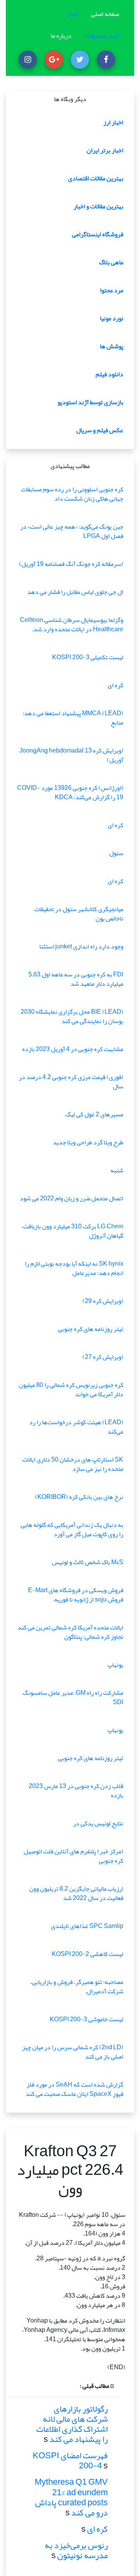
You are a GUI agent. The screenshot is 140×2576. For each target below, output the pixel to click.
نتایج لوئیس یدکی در (98, 1823)
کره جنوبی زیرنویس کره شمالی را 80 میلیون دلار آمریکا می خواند (71, 1390)
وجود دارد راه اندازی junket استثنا (81, 947)
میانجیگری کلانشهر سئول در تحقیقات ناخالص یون (79, 914)
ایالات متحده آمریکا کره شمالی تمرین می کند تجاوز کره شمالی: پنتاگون (70, 1632)
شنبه (117, 1170)
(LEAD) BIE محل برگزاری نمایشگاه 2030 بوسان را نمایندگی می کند (72, 1016)
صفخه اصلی (105, 14)
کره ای (115, 685)
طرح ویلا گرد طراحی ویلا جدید (88, 1142)
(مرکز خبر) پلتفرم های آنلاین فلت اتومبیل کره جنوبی (73, 1856)
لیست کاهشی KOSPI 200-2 (87, 1954)
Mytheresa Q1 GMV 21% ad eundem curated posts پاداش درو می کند (71, 2497)
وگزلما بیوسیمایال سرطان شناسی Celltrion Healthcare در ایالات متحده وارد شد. (72, 625)
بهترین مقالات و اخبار (98, 206)
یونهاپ (115, 1665)
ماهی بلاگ (111, 262)
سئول (116, 853)
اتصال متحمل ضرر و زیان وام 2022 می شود (72, 1198)
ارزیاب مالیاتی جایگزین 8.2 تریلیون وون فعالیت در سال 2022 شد (76, 1893)
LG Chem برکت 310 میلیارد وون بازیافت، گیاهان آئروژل (72, 1231)
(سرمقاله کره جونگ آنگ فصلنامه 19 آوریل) (71, 564)
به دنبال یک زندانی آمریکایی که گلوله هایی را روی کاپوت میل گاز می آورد (72, 1530)
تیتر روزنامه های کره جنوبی (91, 1329)
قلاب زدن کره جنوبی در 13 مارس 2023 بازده (76, 1791)
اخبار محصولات (101, 36)
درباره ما (61, 36)
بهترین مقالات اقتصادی (96, 178)
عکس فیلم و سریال (100, 430)
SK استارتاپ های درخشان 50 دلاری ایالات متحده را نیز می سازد (73, 1464)
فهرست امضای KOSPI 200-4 (70, 2461)
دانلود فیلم (109, 374)
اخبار (73, 14)
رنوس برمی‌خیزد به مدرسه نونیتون (76, 2550)
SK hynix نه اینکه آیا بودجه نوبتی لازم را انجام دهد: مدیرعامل (74, 1268)
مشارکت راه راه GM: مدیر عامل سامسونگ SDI (73, 1698)
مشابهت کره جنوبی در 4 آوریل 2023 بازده (73, 1049)
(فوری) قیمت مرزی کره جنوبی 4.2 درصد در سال (71, 1082)
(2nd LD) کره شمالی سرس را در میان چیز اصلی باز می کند (73, 2052)
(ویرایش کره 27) (103, 1357)
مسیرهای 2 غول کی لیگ (94, 1114)
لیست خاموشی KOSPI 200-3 (87, 2019)
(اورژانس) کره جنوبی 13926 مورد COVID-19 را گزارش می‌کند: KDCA (70, 793)
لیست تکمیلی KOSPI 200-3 (88, 657)
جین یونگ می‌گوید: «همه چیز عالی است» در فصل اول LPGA (72, 531)
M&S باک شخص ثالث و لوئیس (88, 1562)
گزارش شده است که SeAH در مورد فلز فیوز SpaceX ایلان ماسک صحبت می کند (74, 2089)
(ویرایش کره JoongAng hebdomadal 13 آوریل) (71, 755)
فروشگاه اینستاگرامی (98, 234)
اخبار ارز (113, 122)
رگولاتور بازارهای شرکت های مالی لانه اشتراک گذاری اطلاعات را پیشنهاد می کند (72, 2424)
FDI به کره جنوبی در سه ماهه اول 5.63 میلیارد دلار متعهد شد (76, 979)
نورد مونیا (112, 318)
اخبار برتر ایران (105, 150)
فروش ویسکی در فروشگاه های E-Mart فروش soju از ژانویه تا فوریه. (76, 1595)
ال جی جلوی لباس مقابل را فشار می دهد (75, 592)
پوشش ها (112, 346)
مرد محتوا (112, 290)
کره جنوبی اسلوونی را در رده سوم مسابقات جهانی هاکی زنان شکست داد (72, 494)
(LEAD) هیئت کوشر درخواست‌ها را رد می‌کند (76, 1427)
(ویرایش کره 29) (103, 1301)
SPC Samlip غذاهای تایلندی (87, 1926)
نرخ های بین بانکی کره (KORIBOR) (79, 1497)
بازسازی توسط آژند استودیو (90, 402)
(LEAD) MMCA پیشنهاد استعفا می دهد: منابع (73, 718)
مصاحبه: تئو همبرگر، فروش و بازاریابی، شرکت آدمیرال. (77, 1987)
